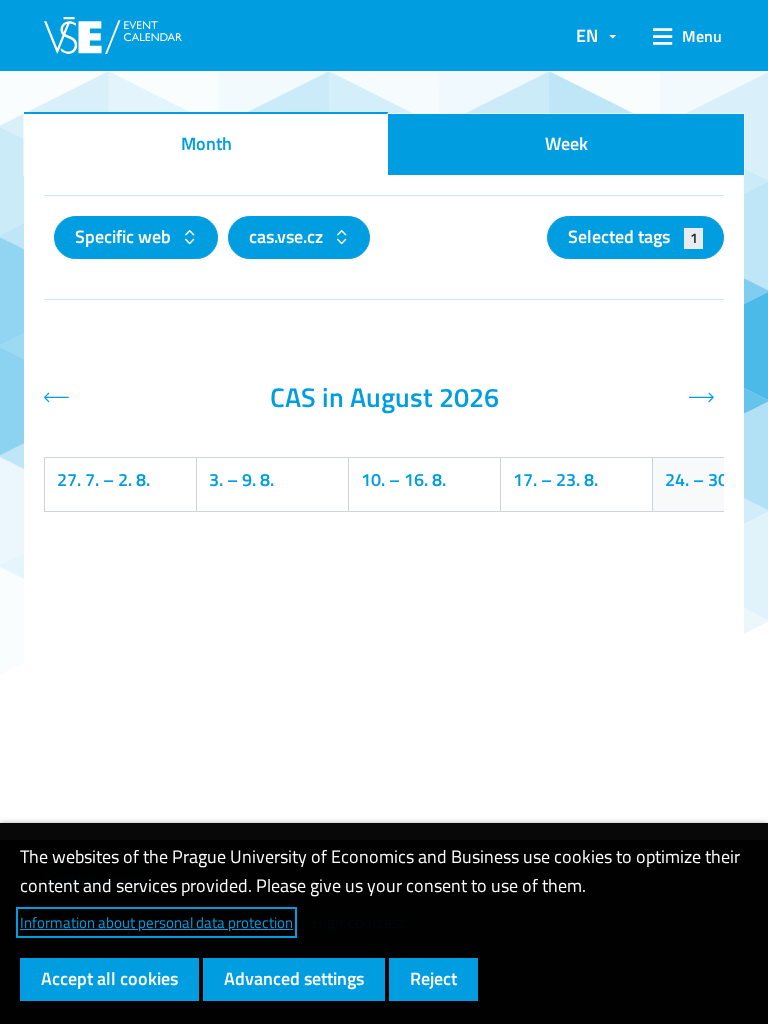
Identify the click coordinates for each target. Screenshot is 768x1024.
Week (566, 143)
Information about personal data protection (156, 922)
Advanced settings (294, 978)
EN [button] (587, 35)
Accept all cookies (109, 978)
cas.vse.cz (288, 236)
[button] (680, 36)
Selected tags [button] (632, 236)
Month (206, 143)
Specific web (125, 236)
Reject (433, 978)
